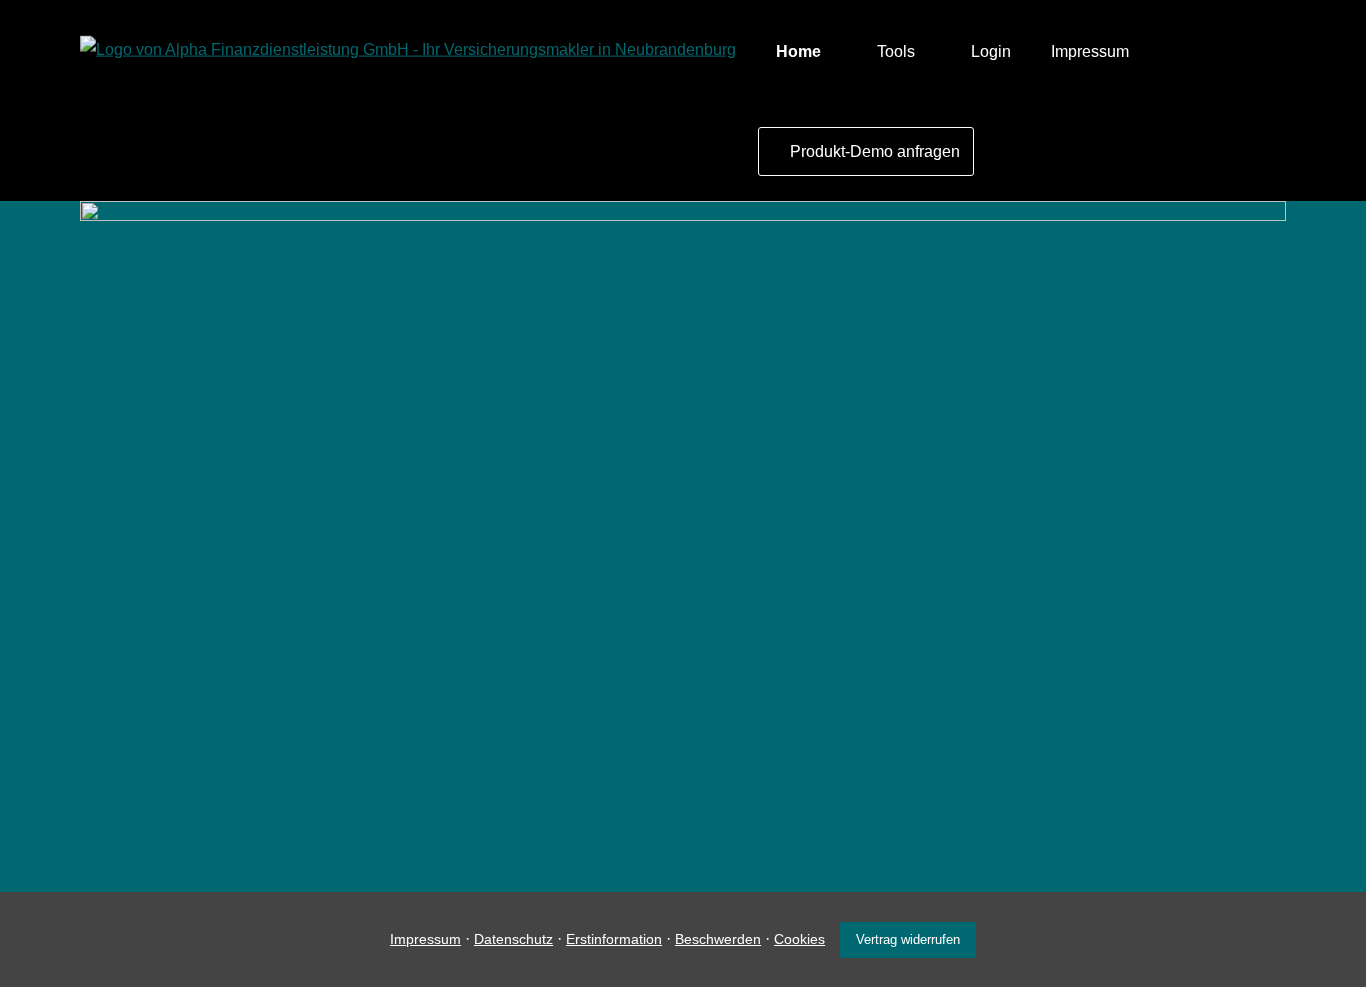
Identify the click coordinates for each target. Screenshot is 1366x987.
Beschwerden (718, 939)
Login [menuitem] (991, 51)
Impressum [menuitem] (1090, 51)
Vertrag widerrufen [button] (908, 939)
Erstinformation (614, 939)
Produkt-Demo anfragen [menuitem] (875, 151)
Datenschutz (513, 939)
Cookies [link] (799, 939)
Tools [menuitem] (896, 51)
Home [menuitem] (798, 51)
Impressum (425, 939)
